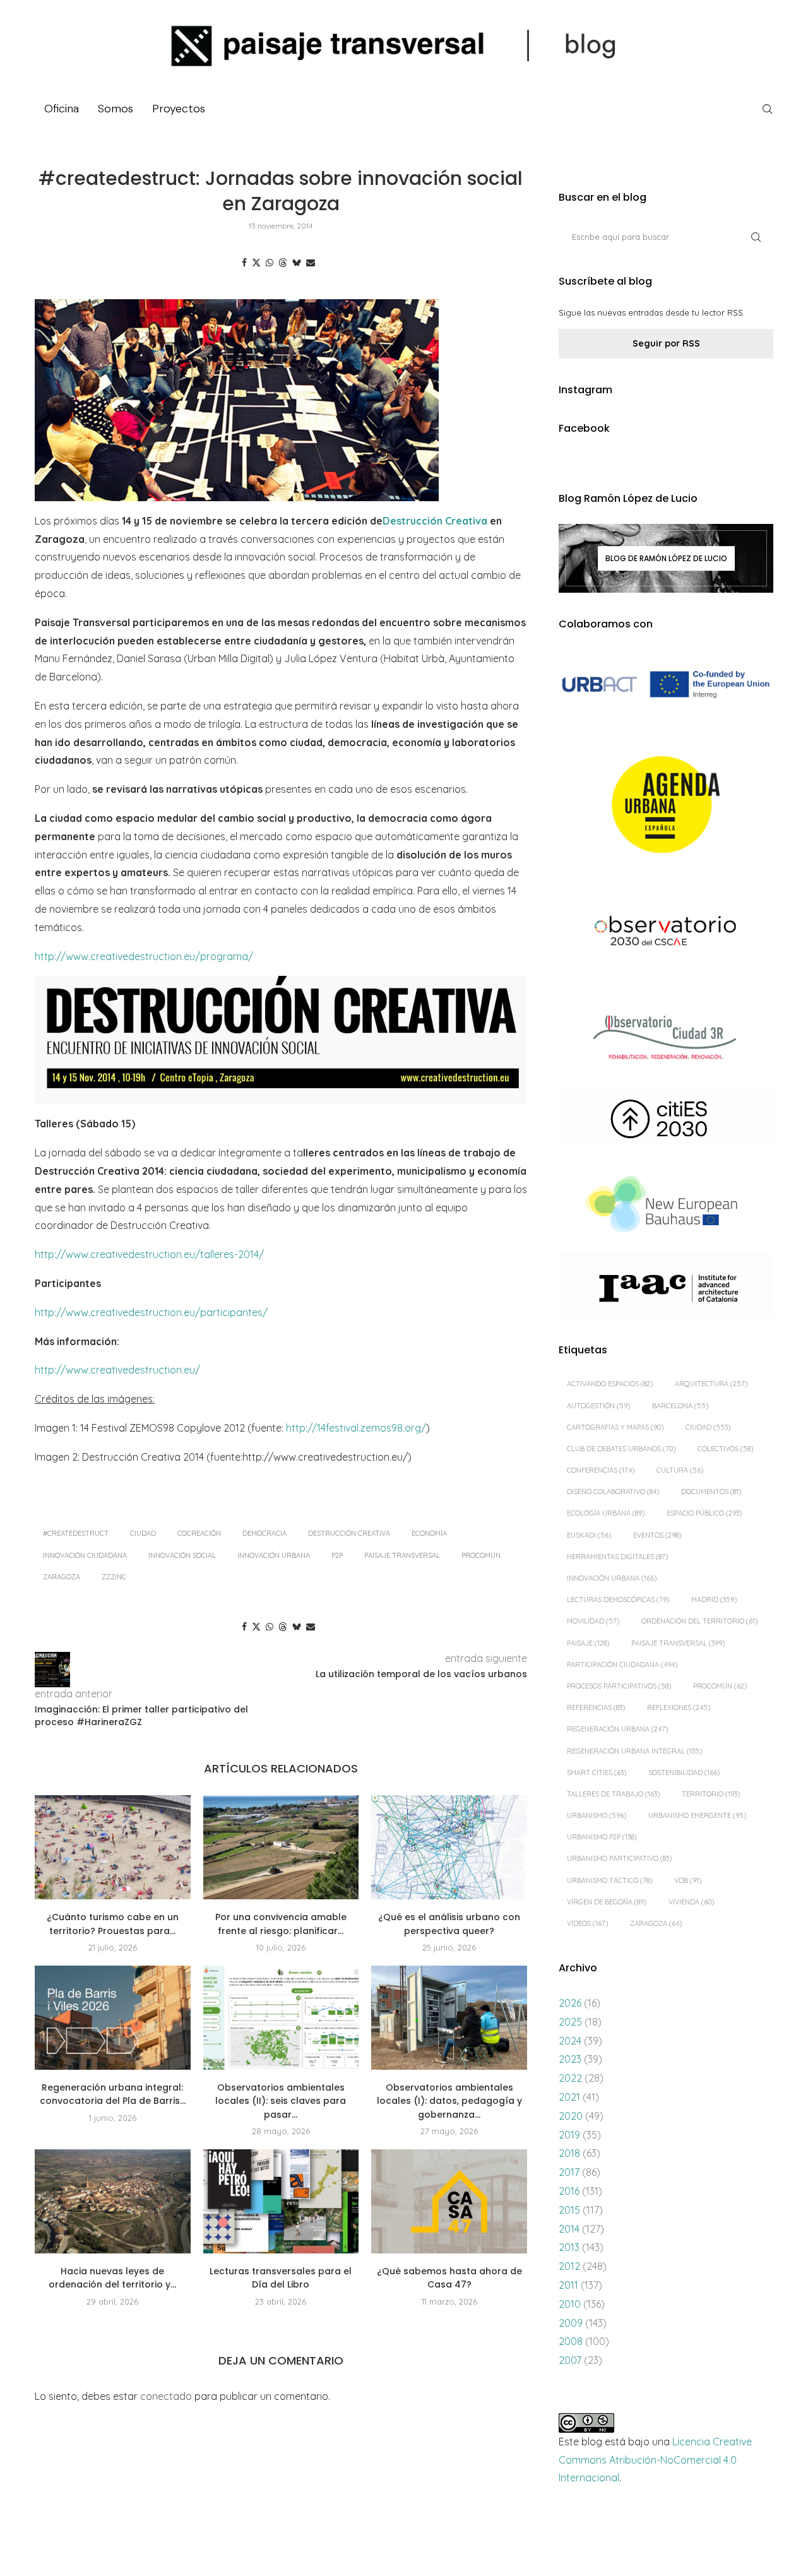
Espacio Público (704, 1513)
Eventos (657, 1535)
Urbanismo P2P (602, 1837)
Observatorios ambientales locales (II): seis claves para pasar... (281, 2101)
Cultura (680, 1470)
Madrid (714, 1600)
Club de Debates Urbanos (621, 1449)
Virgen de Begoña (607, 1902)
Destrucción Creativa (435, 521)
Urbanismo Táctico (609, 1880)
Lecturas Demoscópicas (618, 1600)
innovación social (182, 1555)
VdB (688, 1880)
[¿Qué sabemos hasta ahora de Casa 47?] (449, 2201)
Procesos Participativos (619, 1686)
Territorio (711, 1794)
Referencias (596, 1707)
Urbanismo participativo (619, 1858)
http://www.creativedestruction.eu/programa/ (144, 956)
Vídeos (587, 1923)
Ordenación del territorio (699, 1621)
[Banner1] (666, 685)
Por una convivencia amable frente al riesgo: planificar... (281, 1924)
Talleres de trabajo (613, 1794)
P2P (337, 1555)
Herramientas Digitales (617, 1557)
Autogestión (598, 1406)
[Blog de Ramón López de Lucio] (666, 558)
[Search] (767, 109)
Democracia (264, 1533)
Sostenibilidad (684, 1772)
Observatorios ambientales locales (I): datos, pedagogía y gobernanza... (449, 2101)
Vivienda (691, 1902)
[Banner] (666, 933)
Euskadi (589, 1535)
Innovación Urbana (274, 1555)
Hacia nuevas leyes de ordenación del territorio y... (112, 2278)
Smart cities (597, 1772)
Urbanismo (597, 1815)
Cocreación (199, 1533)
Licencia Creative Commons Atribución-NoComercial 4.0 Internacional (655, 2460)
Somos (116, 109)
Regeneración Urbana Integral (634, 1751)
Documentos (711, 1492)
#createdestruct (76, 1533)
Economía (429, 1533)
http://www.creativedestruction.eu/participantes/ (151, 1312)
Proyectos (179, 109)
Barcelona (680, 1406)
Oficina (62, 109)
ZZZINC (114, 1577)
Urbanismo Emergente (697, 1815)
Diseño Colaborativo (613, 1492)
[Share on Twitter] (256, 263)
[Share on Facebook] (244, 263)
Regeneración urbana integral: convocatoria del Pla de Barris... (113, 2094)
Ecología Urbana (606, 1513)
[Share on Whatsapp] (270, 263)
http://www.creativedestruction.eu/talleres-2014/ (149, 1254)
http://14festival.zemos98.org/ (356, 1428)
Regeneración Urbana (617, 1729)
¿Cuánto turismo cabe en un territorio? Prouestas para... (113, 1924)
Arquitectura (711, 1384)
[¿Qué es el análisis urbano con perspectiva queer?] (449, 1847)
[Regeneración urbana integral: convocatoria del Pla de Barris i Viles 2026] (113, 2017)
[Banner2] (666, 805)
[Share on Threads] (283, 263)
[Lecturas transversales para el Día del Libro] (281, 2201)
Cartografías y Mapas (615, 1427)
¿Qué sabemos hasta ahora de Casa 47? (449, 2278)
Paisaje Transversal (402, 1555)
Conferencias (601, 1470)
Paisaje (588, 1643)
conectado (166, 2396)
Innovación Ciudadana (85, 1555)
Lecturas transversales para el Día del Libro (281, 2278)
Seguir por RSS (666, 343)
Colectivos (725, 1449)
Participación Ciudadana (622, 1665)
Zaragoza (62, 1577)
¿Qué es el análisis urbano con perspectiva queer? (449, 1924)
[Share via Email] (311, 263)
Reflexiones (679, 1707)
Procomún (481, 1555)
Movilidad (593, 1621)
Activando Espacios (610, 1384)
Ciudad (143, 1533)
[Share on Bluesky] (297, 263)
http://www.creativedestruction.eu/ (117, 1370)
